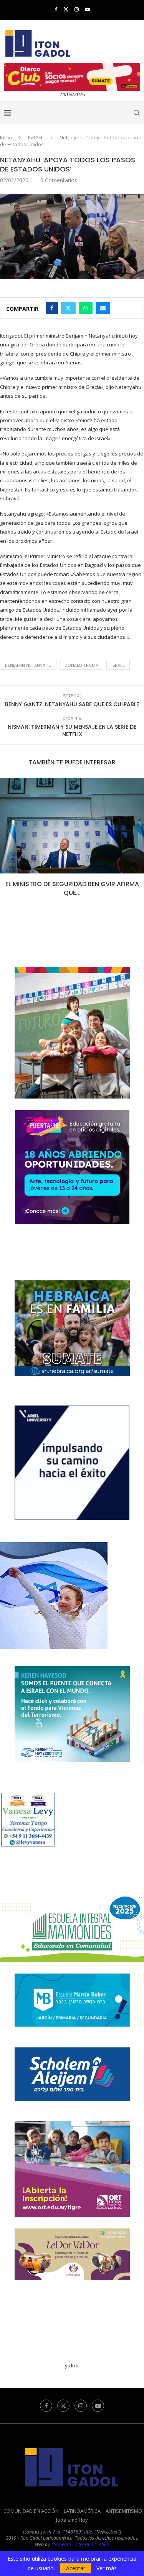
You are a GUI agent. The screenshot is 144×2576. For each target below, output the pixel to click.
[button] (7, 842)
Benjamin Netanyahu (28, 665)
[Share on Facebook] (52, 308)
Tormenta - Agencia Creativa (80, 2544)
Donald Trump (81, 665)
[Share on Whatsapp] (86, 308)
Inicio (6, 137)
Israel (118, 665)
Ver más (107, 2568)
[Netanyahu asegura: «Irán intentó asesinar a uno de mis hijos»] (72, 826)
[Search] (136, 113)
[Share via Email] (103, 308)
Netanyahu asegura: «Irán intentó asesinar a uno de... (72, 888)
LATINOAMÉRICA (82, 2511)
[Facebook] (56, 9)
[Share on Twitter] (68, 308)
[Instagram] (77, 9)
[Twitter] (66, 9)
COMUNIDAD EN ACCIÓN (31, 2511)
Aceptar (76, 2568)
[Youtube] (87, 9)
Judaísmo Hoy (72, 2520)
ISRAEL (36, 137)
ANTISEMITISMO (124, 2511)
